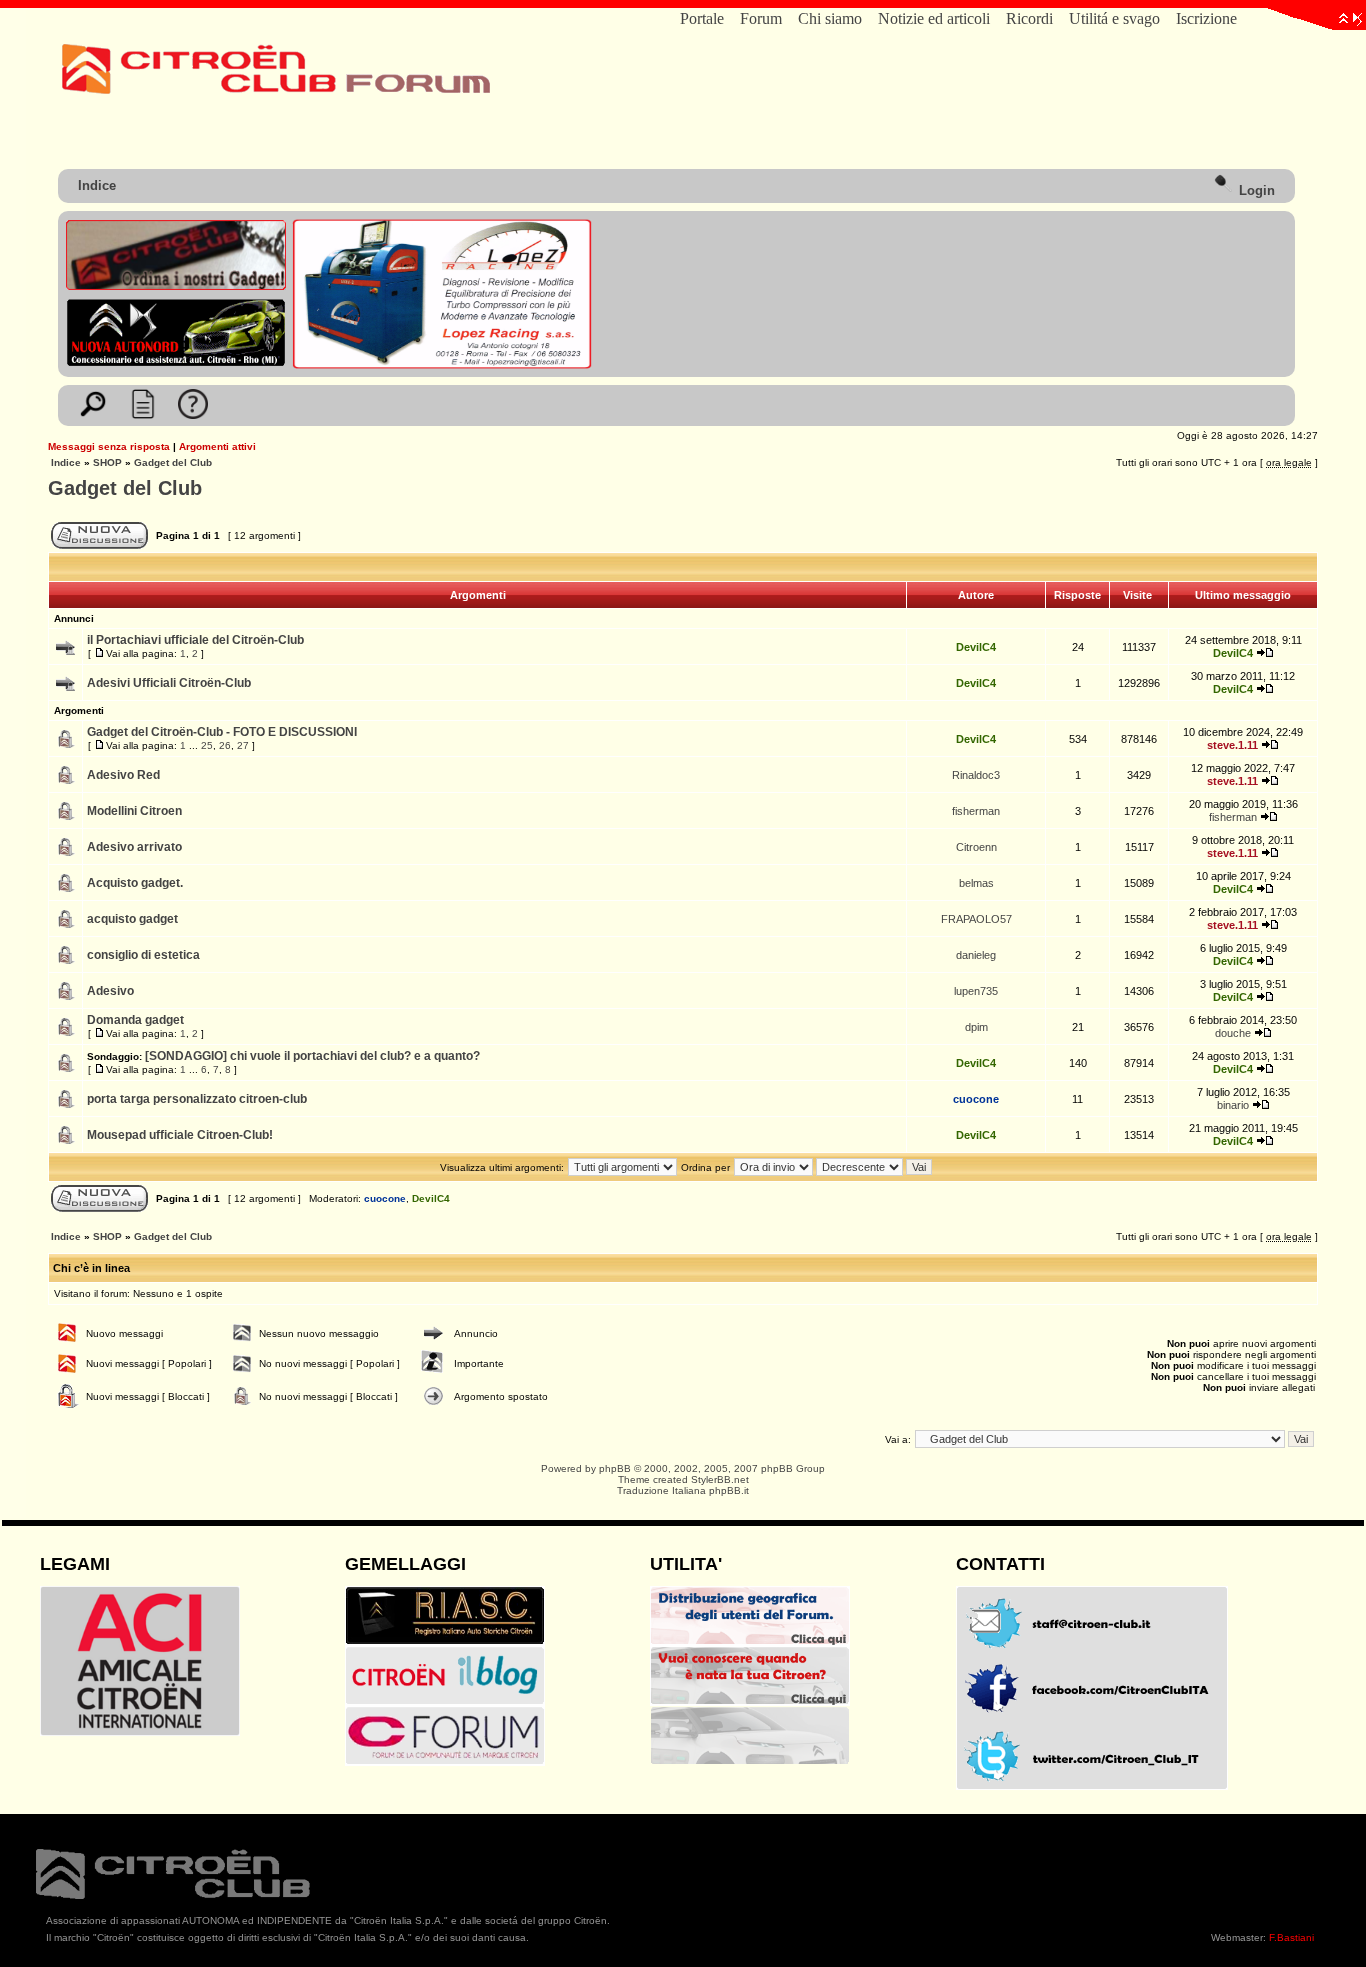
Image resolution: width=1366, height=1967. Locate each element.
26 (225, 745)
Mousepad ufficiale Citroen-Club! (180, 1135)
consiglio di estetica (143, 955)
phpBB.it (729, 1490)
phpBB (615, 1468)
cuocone (976, 1099)
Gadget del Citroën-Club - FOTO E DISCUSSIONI (222, 732)
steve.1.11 (1232, 745)
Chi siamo (830, 18)
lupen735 (976, 991)
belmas (976, 883)
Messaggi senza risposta (109, 446)
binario (1233, 1105)
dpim (976, 1027)
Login (1255, 190)
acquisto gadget (132, 919)
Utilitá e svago (1114, 18)
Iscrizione (1206, 18)
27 (243, 745)
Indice (97, 185)
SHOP (107, 462)
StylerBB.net (720, 1479)
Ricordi (1029, 18)
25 (207, 745)
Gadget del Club (173, 462)
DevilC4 (976, 647)
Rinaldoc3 (976, 775)
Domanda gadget (135, 1020)
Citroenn (976, 847)
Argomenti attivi (217, 446)
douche (1233, 1033)
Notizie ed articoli (934, 18)
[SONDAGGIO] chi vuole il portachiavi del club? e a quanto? (312, 1056)
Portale (702, 18)
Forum (761, 18)
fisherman (976, 811)
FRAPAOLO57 (976, 919)
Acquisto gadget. (135, 883)
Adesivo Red (123, 775)
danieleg (976, 955)
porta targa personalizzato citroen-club (197, 1099)
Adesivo (110, 991)
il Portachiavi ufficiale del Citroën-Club (195, 640)
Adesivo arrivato (134, 847)
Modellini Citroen (134, 811)
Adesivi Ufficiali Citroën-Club (169, 683)
